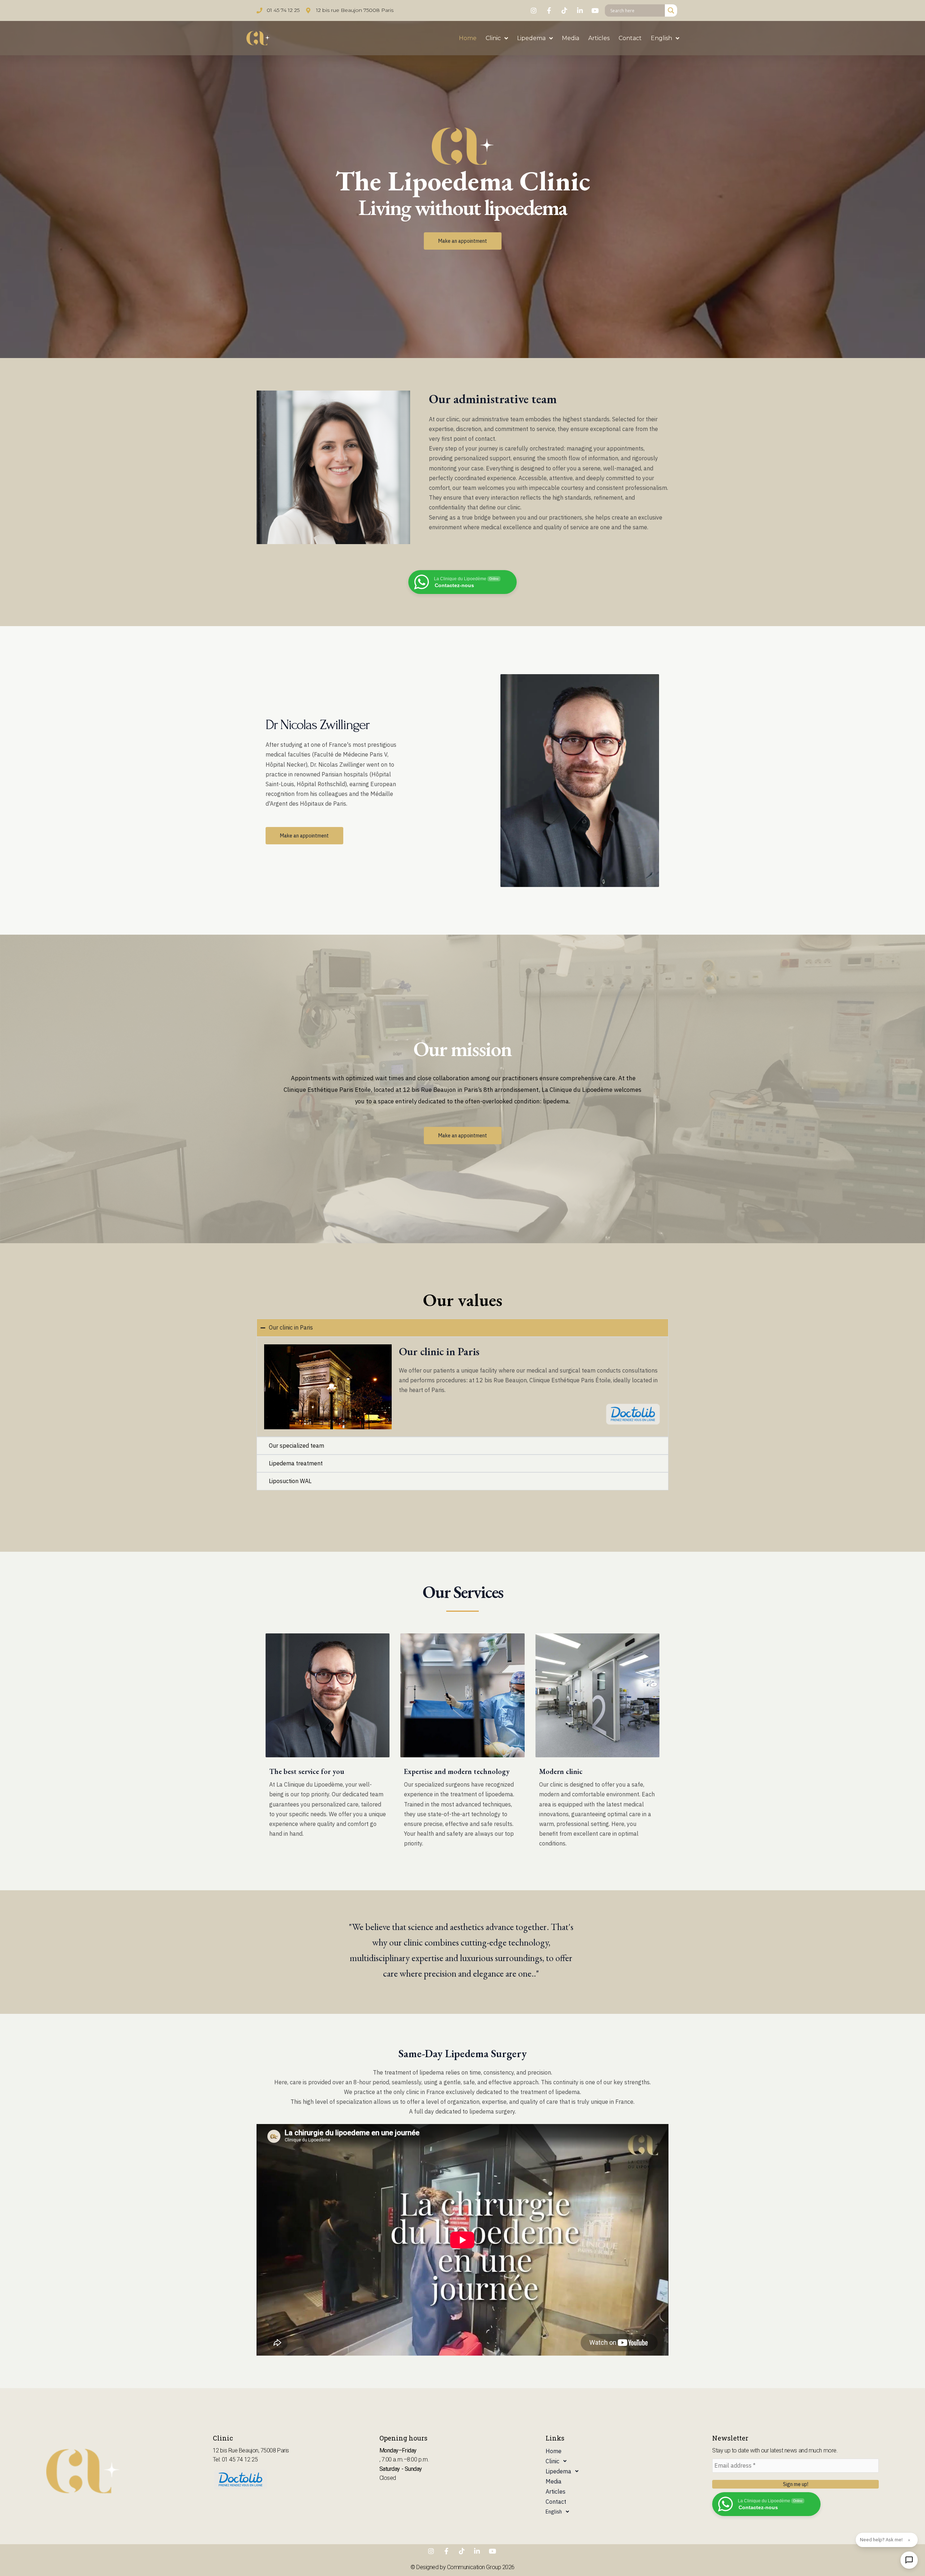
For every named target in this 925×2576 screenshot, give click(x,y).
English (661, 38)
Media (571, 38)
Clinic (493, 38)
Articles (599, 38)
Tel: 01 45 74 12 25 (235, 2459)
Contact (630, 38)
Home (468, 38)
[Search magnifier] (671, 10)
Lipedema (531, 38)
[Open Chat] (909, 2560)
